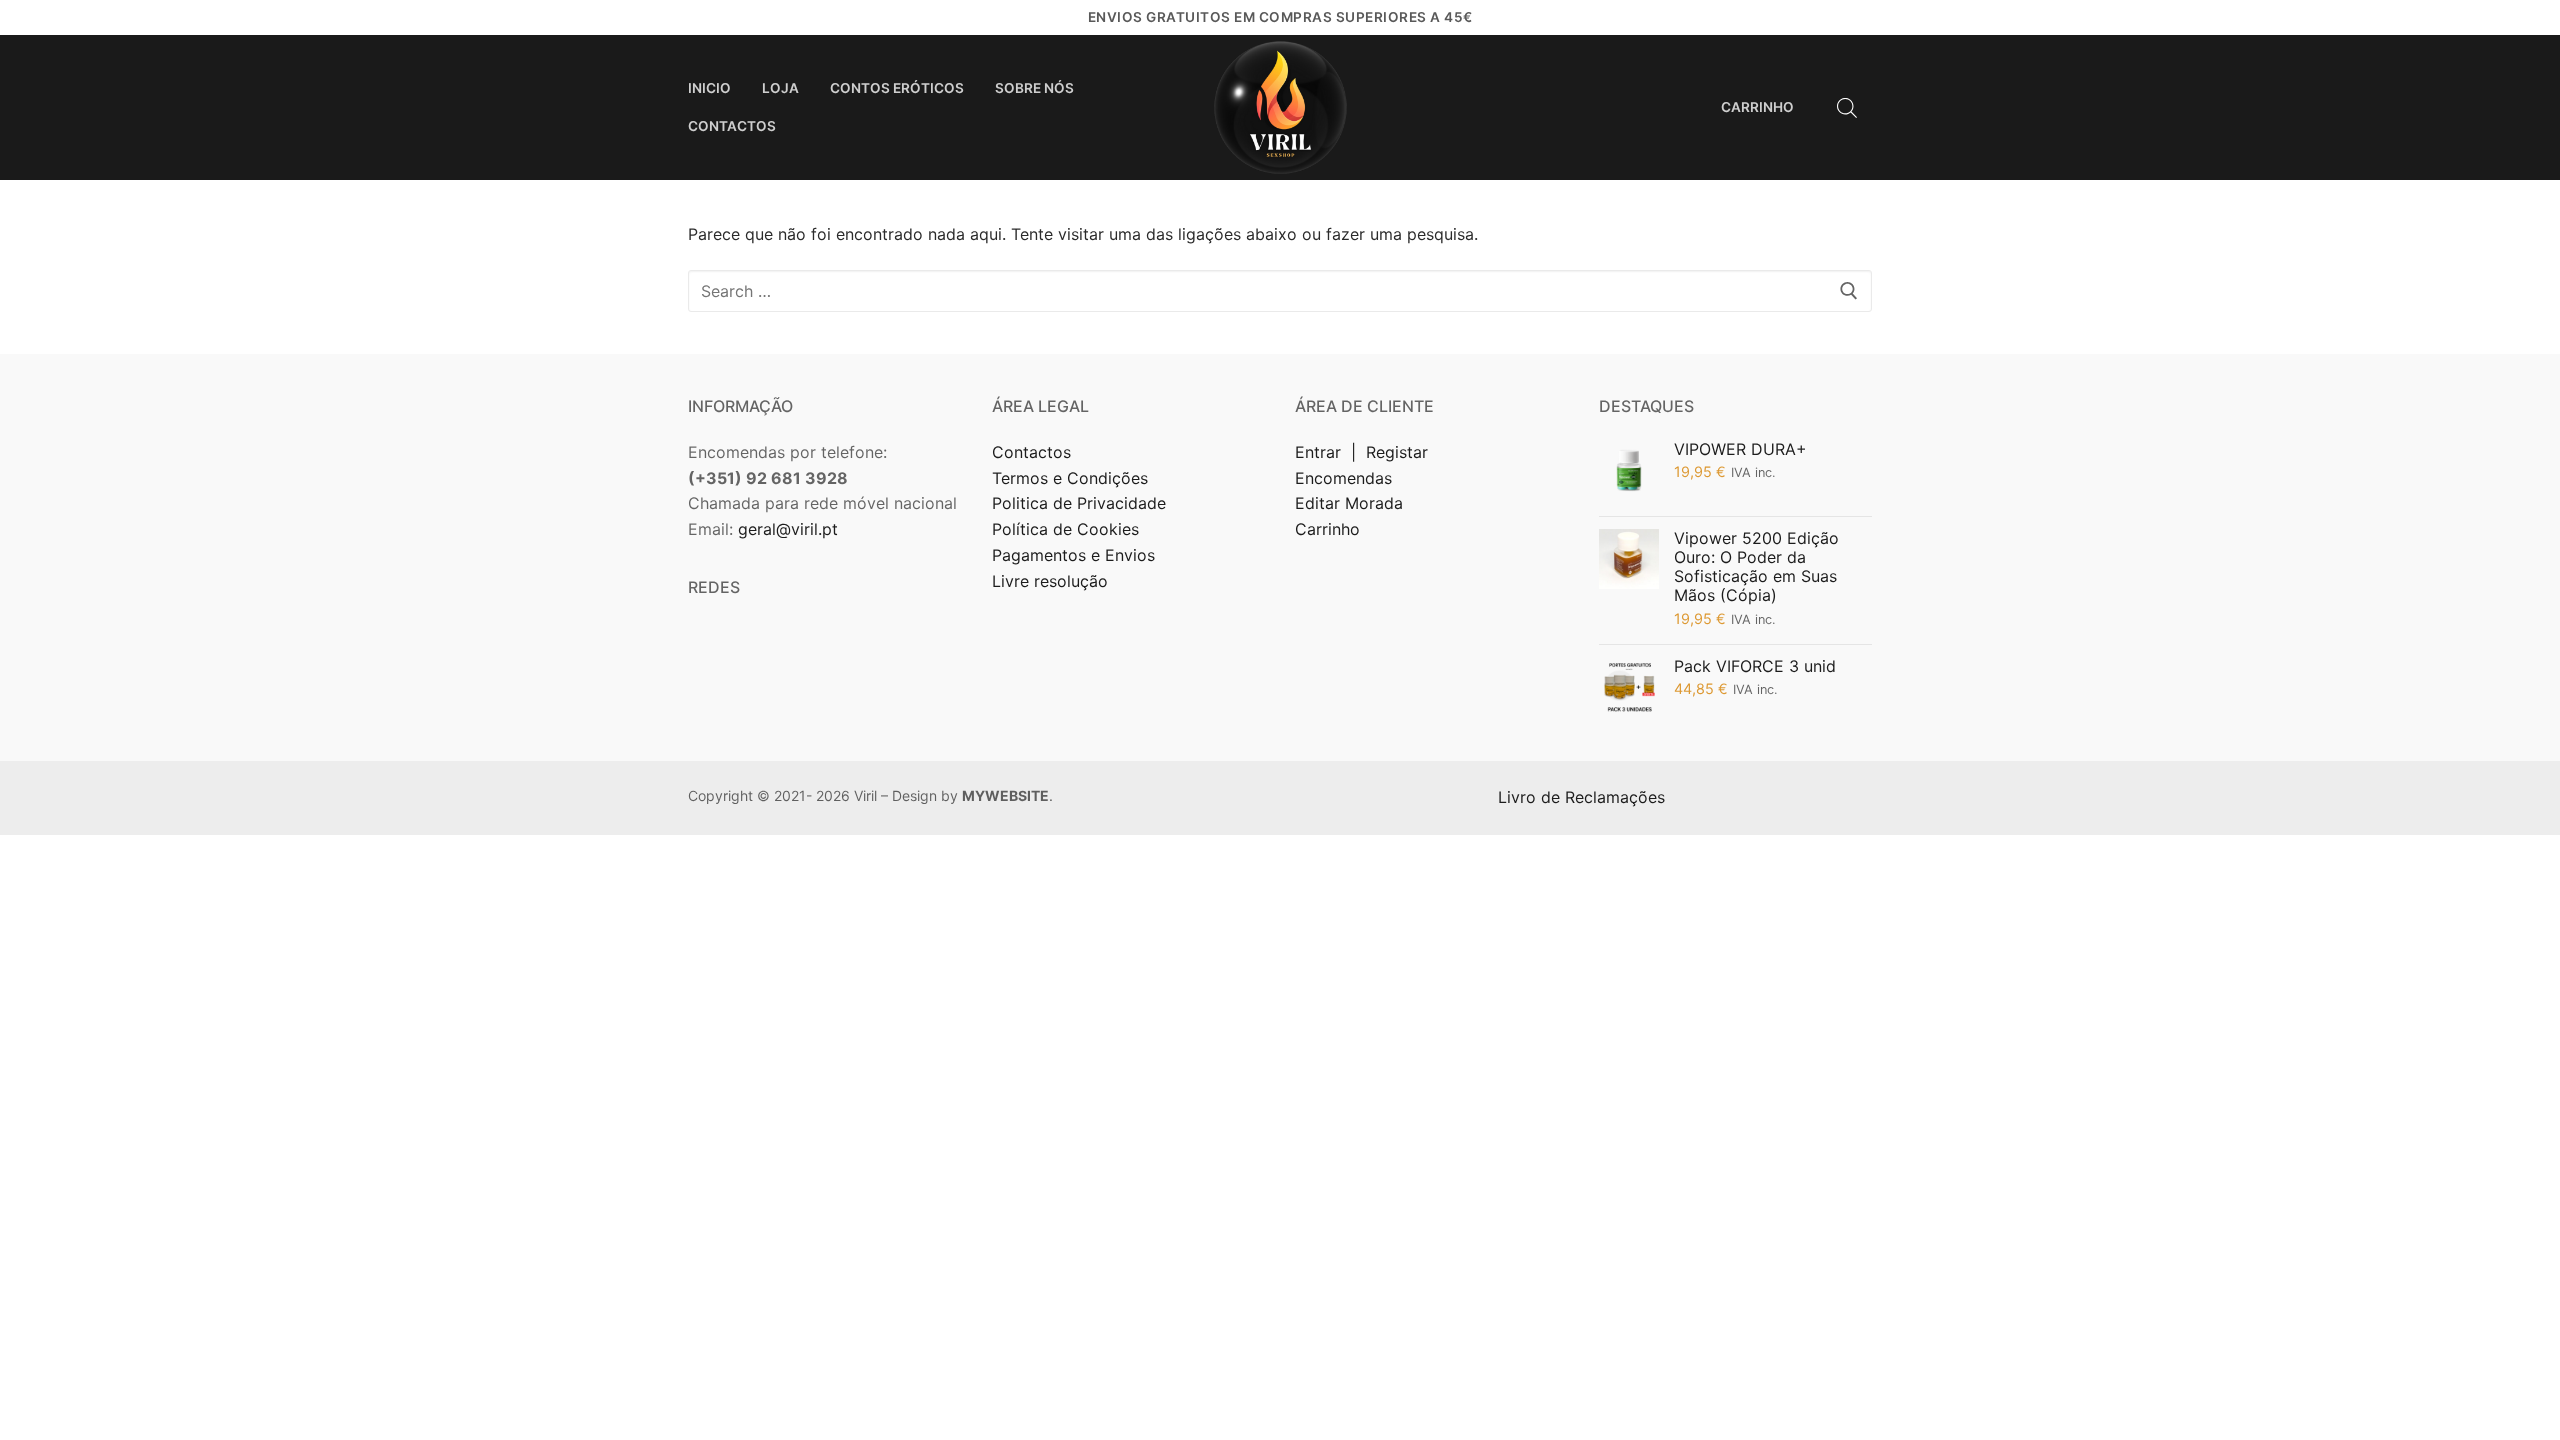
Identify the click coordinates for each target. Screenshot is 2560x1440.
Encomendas (1343, 478)
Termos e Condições (1072, 478)
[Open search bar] (1847, 107)
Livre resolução (1050, 581)
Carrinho (1327, 529)
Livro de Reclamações (1584, 797)
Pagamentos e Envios (1073, 555)
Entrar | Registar (1364, 452)
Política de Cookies (1065, 529)
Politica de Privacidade (1081, 503)
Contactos (1031, 452)
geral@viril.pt (788, 529)
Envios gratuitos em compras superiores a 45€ (1280, 17)
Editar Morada (1349, 503)
